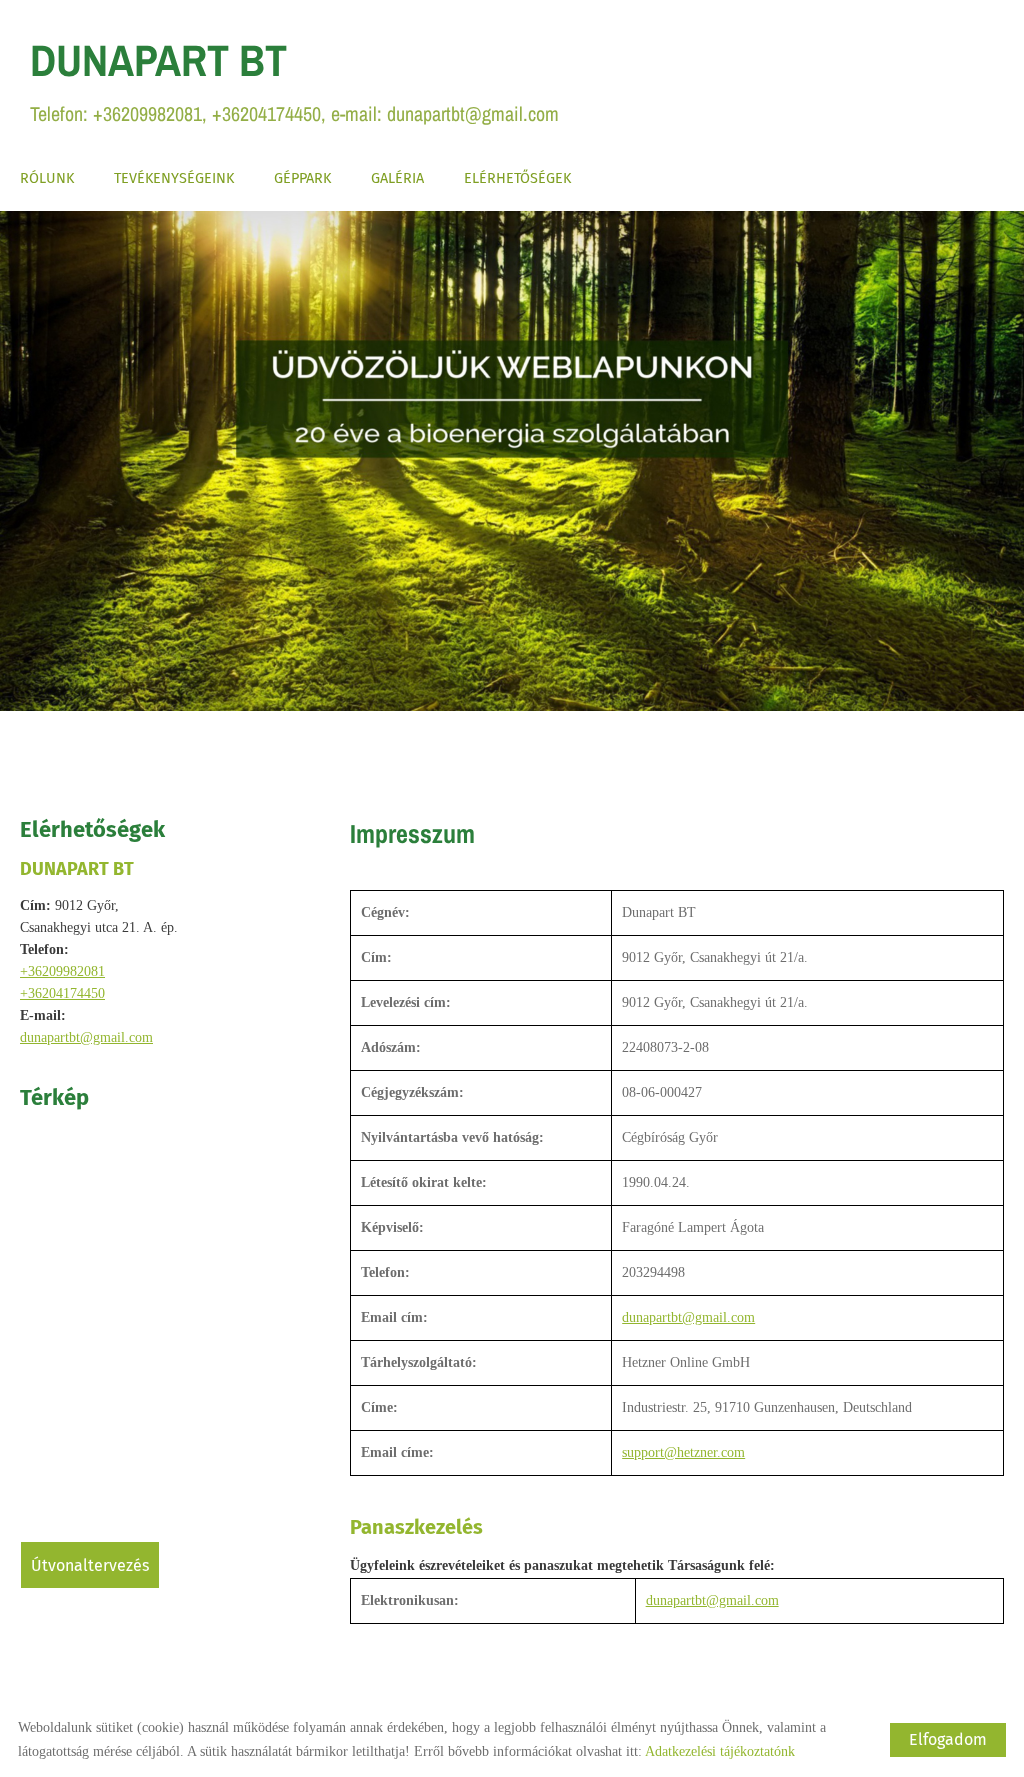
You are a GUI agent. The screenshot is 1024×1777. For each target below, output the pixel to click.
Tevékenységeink (174, 178)
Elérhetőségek (517, 178)
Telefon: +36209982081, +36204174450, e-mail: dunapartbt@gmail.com (294, 78)
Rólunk (47, 178)
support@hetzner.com (683, 1452)
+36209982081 (62, 971)
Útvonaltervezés (90, 1565)
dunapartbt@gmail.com (86, 1037)
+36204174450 (62, 993)
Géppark (302, 178)
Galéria (397, 178)
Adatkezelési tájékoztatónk (720, 1751)
